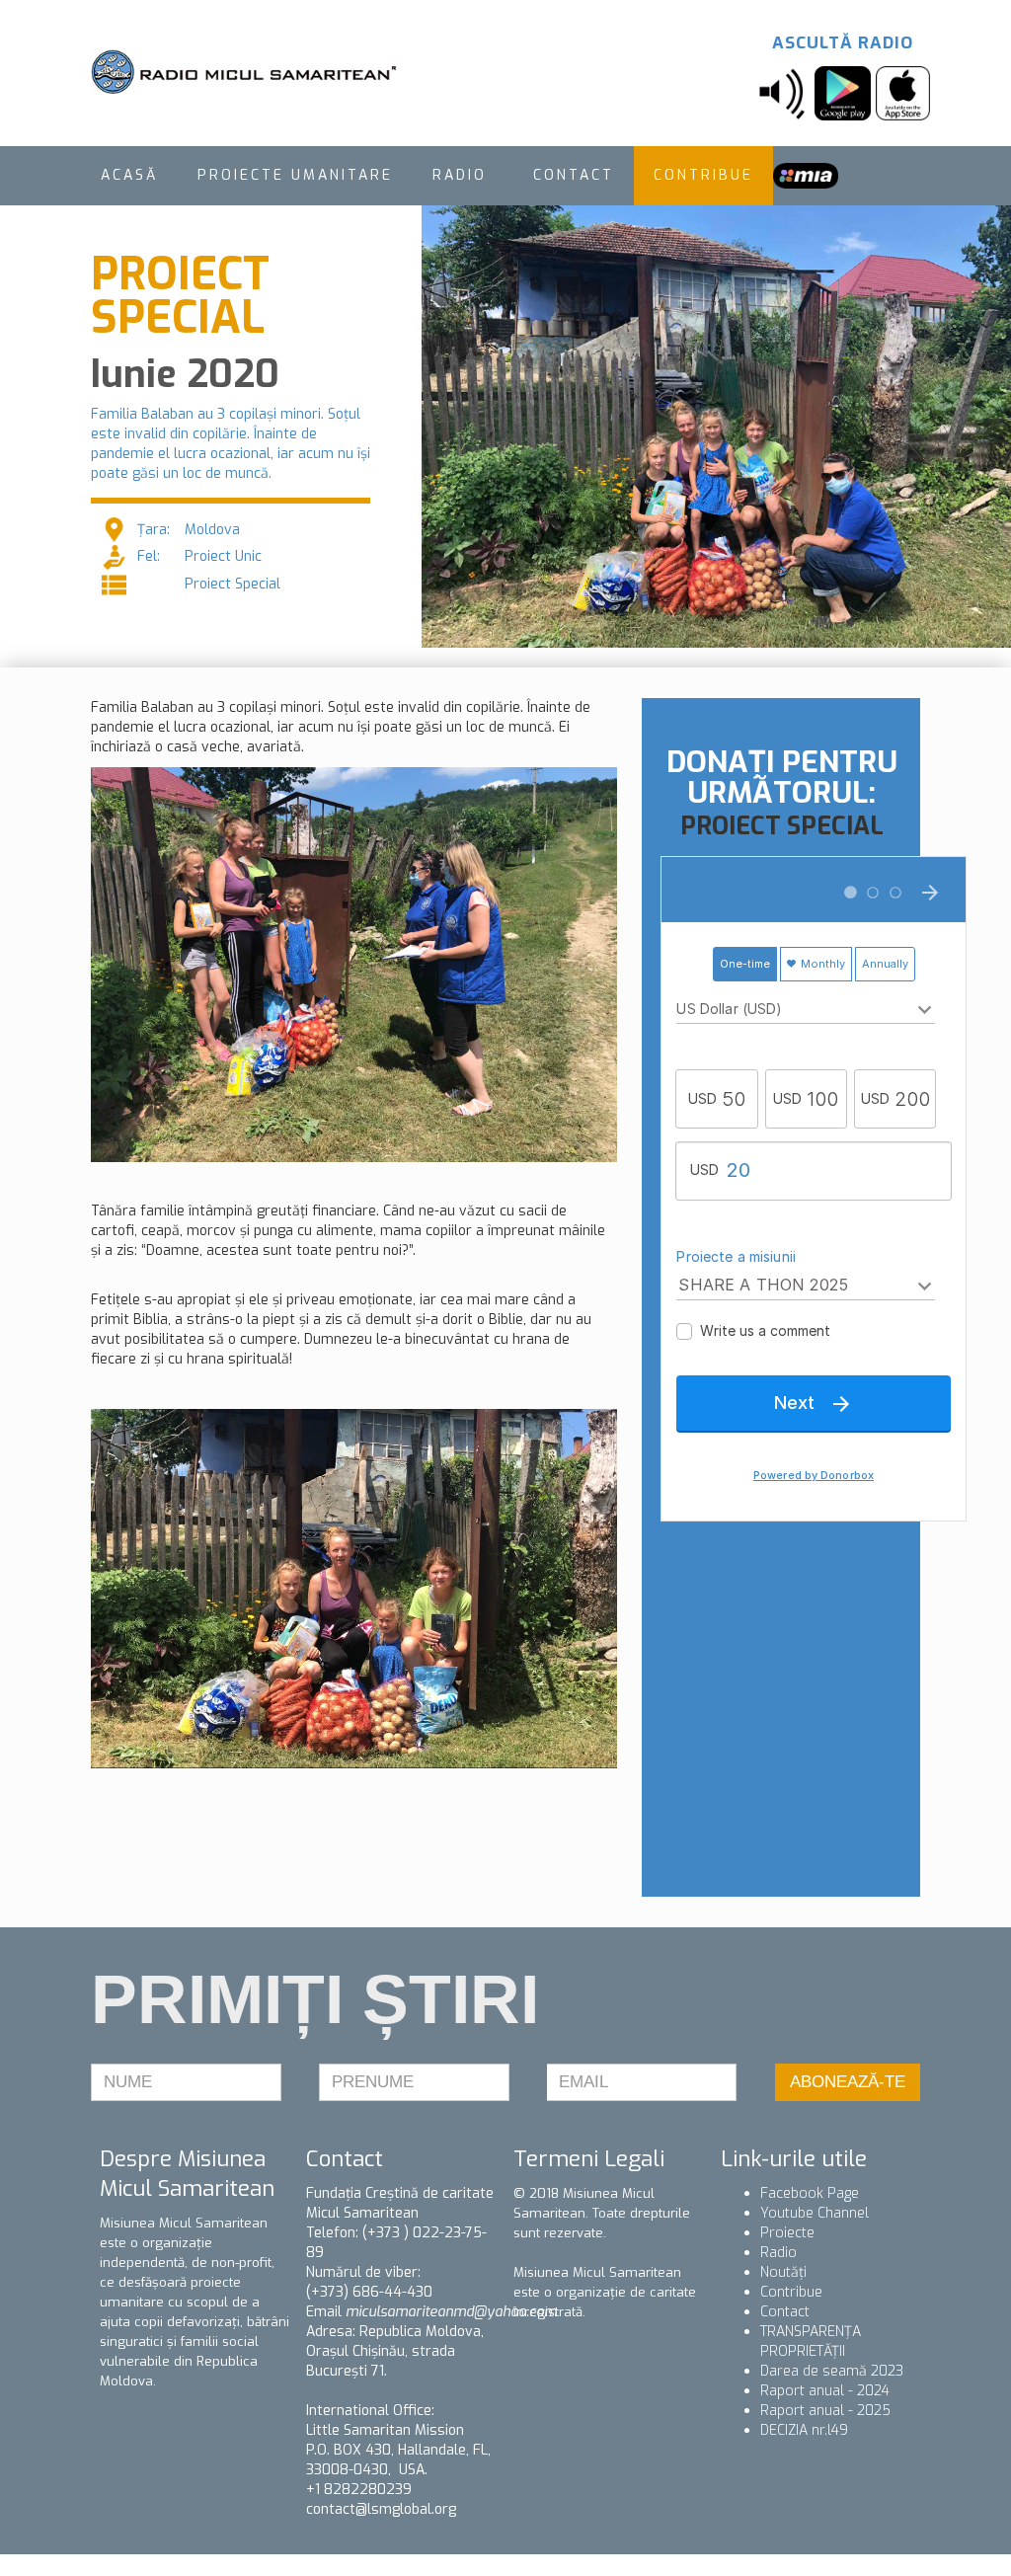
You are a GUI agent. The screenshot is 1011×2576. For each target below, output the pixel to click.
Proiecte (787, 2233)
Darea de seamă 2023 (832, 2371)
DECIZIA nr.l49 (804, 2430)
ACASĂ (129, 175)
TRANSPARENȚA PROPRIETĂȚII (811, 2342)
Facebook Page (810, 2193)
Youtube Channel (815, 2213)
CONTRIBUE (703, 175)
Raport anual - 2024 (825, 2391)
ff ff (806, 175)
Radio (778, 2253)
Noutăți (783, 2272)
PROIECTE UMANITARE (295, 175)
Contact (785, 2312)
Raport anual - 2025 (825, 2411)
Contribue (791, 2292)
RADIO (463, 175)
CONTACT (574, 175)
